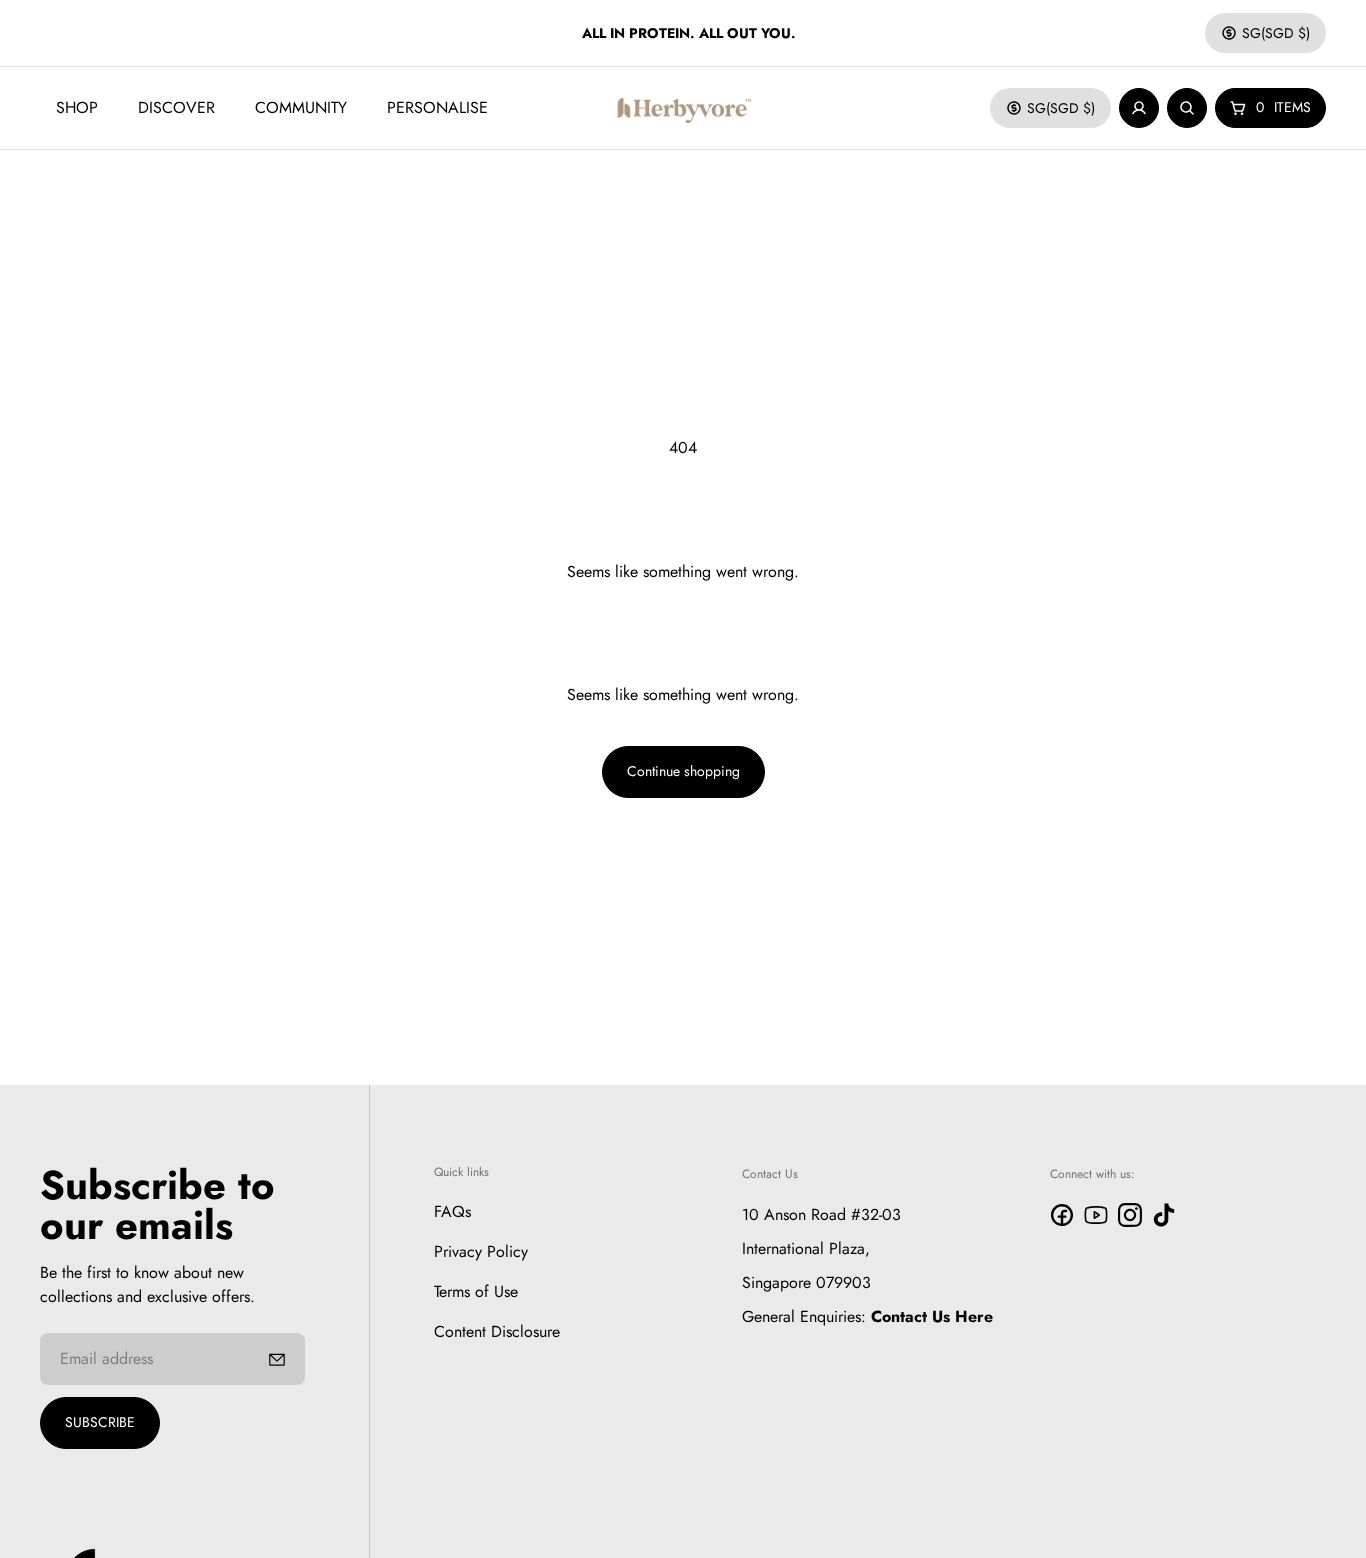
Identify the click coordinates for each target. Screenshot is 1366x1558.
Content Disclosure (497, 1330)
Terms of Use (476, 1290)
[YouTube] (1096, 1215)
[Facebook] (1062, 1215)
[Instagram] (1130, 1215)
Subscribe (100, 1422)
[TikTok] (1164, 1215)
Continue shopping (683, 771)
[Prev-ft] (277, 1359)
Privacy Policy (481, 1250)
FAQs (452, 1210)
